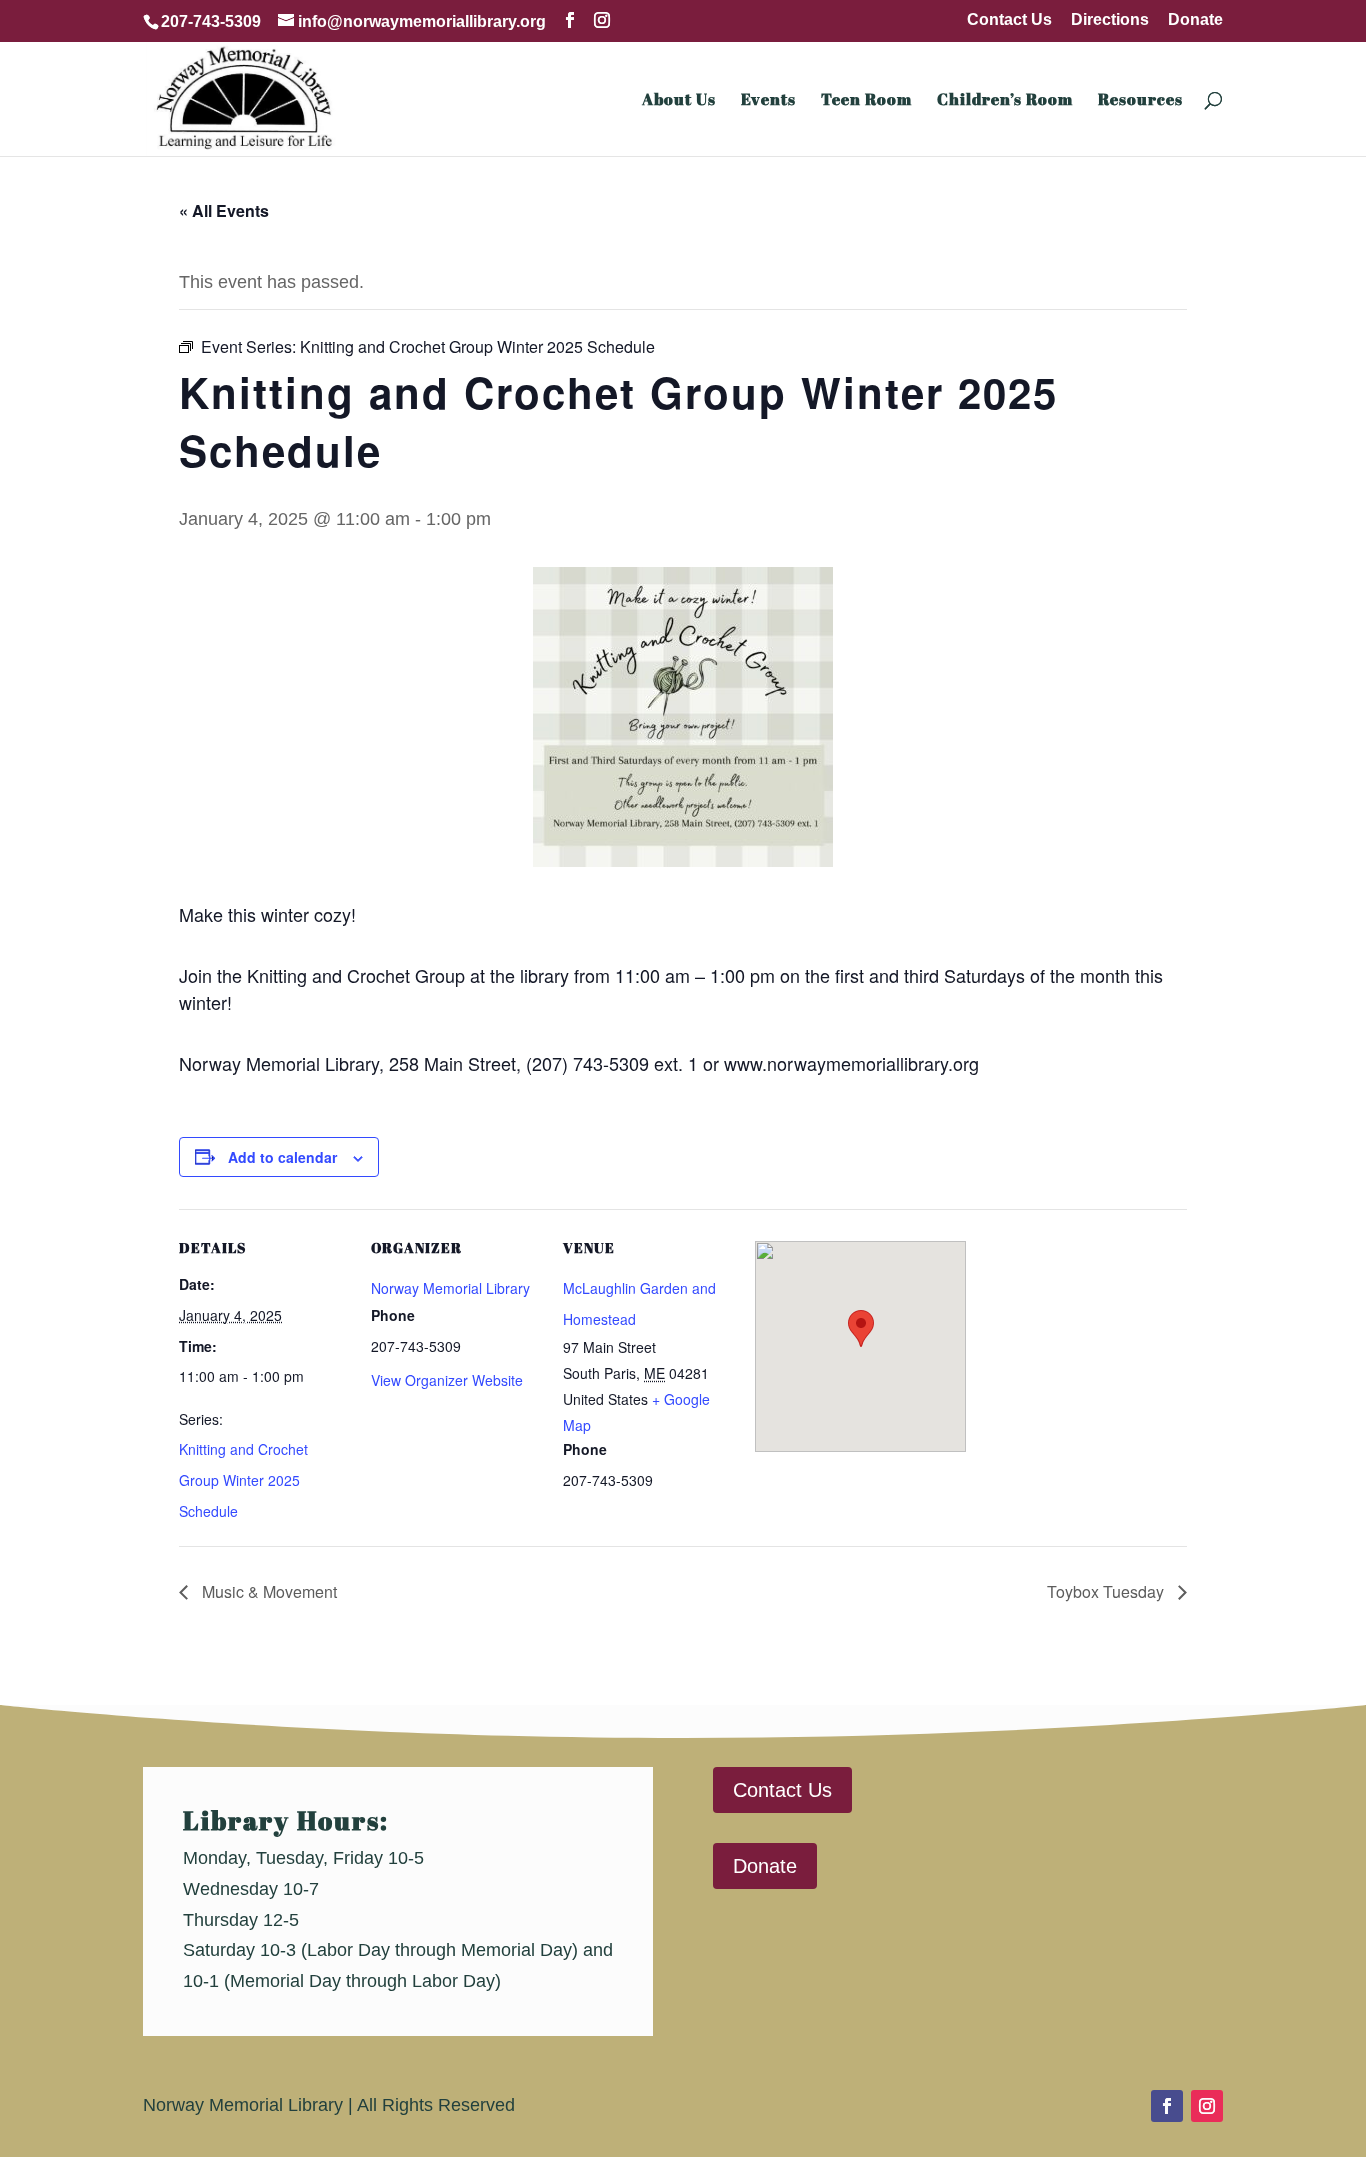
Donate (1195, 20)
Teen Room (866, 101)
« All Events (224, 210)
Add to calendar (282, 1157)
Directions (1110, 20)
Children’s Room (1005, 101)
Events (768, 101)
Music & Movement (267, 1591)
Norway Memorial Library (450, 1288)
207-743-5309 (211, 21)
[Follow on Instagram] (1207, 2106)
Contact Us (1009, 20)
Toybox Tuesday (1107, 1591)
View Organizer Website (447, 1380)
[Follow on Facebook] (1167, 2106)
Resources (1140, 101)
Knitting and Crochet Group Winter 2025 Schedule (243, 1479)
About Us (679, 101)
